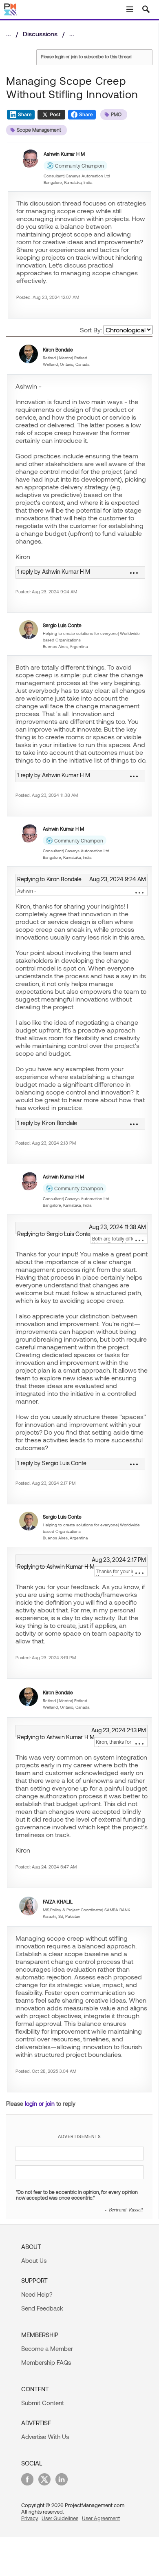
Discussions (40, 34)
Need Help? (37, 2294)
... (139, 893)
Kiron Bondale (58, 349)
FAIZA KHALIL (58, 1902)
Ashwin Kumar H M (64, 154)
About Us (34, 2260)
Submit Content (43, 2403)
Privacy (30, 2518)
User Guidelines (60, 2518)
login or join (40, 2104)
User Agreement (101, 2518)
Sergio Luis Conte (62, 625)
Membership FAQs (46, 2362)
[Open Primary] (130, 9)
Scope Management (39, 130)
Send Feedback (42, 2308)
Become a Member (47, 2348)
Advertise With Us (45, 2437)
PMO (116, 114)
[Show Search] (146, 9)
